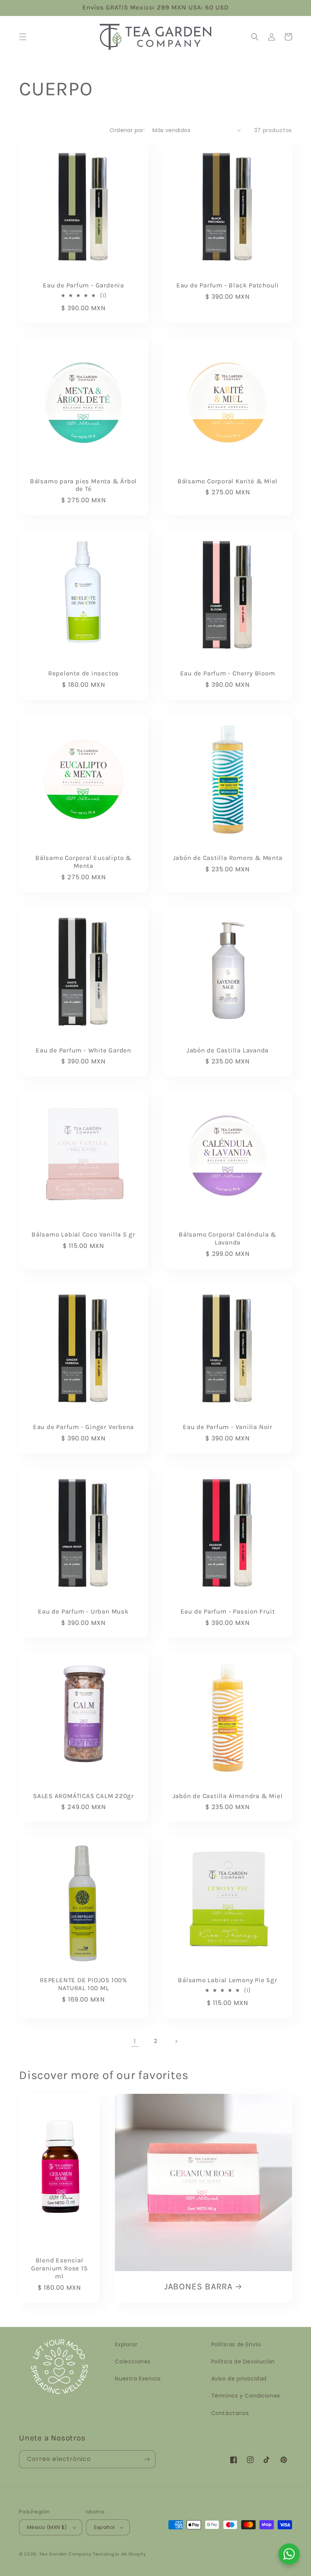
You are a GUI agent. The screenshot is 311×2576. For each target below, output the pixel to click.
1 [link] (135, 2041)
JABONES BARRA (198, 2287)
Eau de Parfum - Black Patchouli (228, 285)
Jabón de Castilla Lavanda (228, 1050)
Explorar (126, 2344)
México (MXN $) (47, 2527)
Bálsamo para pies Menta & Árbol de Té (83, 485)
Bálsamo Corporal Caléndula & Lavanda (228, 1238)
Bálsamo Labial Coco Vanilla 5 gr (83, 1234)
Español (104, 2527)
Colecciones (133, 2361)
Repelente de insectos (83, 673)
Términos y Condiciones (246, 2396)
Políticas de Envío (236, 2344)
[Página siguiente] (176, 2041)
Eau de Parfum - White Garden (83, 1050)
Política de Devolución (243, 2361)
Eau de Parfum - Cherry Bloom (228, 673)
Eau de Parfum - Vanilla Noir (228, 1427)
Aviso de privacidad (239, 2379)
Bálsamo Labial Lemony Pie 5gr (228, 1980)
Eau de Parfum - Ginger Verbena (83, 1427)
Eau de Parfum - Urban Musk (83, 1611)
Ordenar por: (127, 130)
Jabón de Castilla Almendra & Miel (228, 1796)
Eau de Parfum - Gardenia (83, 285)
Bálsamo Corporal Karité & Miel (228, 481)
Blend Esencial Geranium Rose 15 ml (59, 2268)
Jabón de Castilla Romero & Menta (228, 858)
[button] (23, 37)
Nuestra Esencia (138, 2379)
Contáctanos (230, 2413)
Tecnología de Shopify (119, 2554)
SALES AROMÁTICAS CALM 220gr (83, 1796)
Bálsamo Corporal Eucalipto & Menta (83, 862)
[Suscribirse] (147, 2459)
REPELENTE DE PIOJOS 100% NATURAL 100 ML (83, 1984)
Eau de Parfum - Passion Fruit (228, 1611)
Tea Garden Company (65, 2554)
